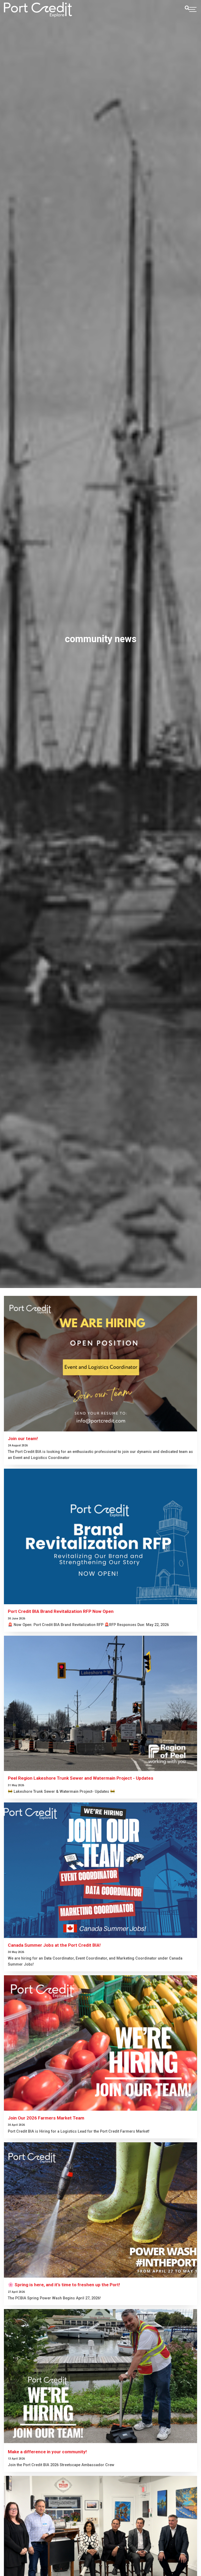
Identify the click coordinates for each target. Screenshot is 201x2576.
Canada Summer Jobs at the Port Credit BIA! (54, 1945)
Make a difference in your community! (47, 2452)
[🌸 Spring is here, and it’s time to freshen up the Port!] (100, 2210)
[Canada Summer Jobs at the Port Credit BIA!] (100, 1870)
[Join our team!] (100, 1364)
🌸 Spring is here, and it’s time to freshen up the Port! (64, 2285)
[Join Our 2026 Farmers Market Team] (100, 2043)
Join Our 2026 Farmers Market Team (46, 2118)
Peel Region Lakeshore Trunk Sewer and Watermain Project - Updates (81, 1778)
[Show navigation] (193, 10)
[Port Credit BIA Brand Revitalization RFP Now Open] (100, 1536)
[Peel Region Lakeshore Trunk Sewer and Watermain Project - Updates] (100, 1703)
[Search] (187, 8)
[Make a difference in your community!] (100, 2377)
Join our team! (23, 1439)
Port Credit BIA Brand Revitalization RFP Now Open (61, 1611)
